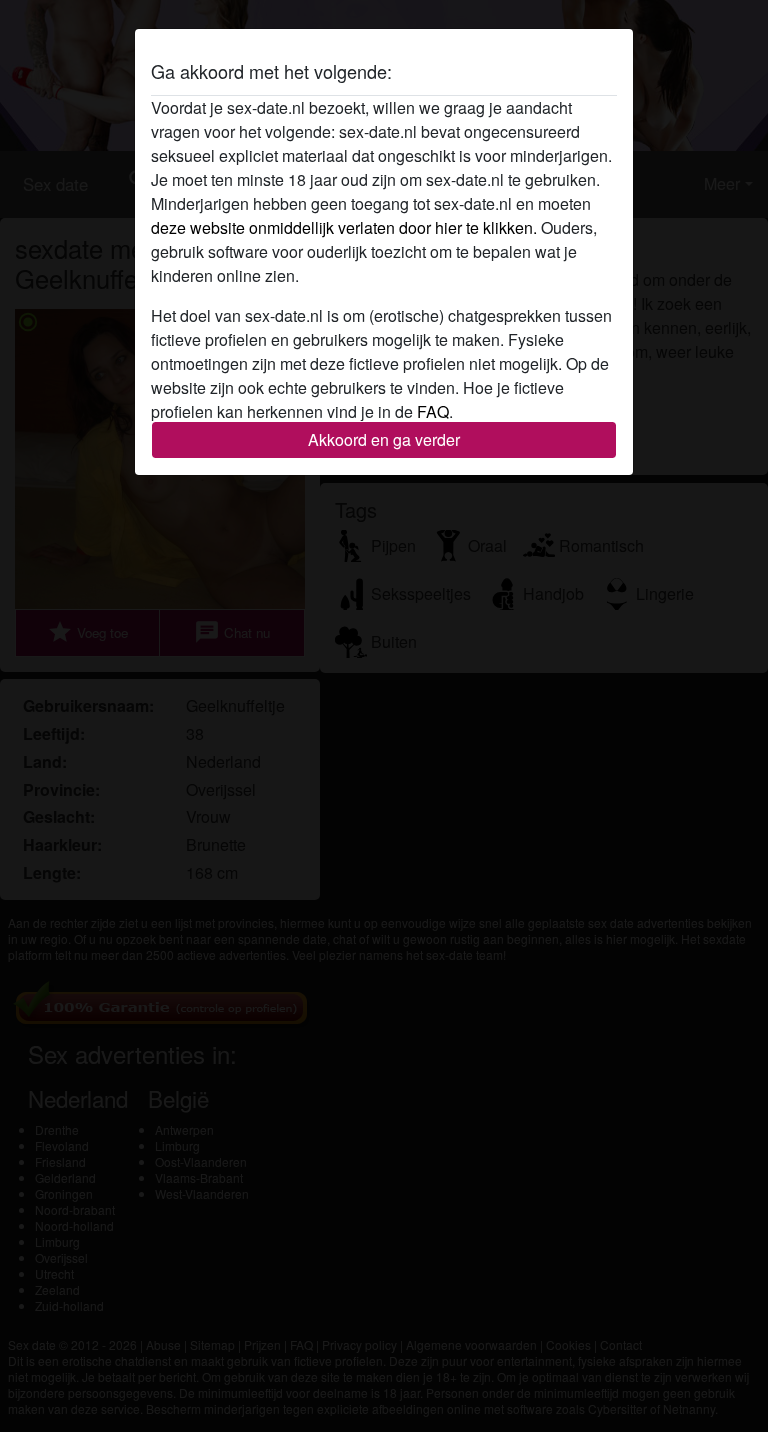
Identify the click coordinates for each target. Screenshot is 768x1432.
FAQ (433, 411)
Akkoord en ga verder (384, 439)
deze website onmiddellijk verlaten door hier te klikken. (344, 227)
